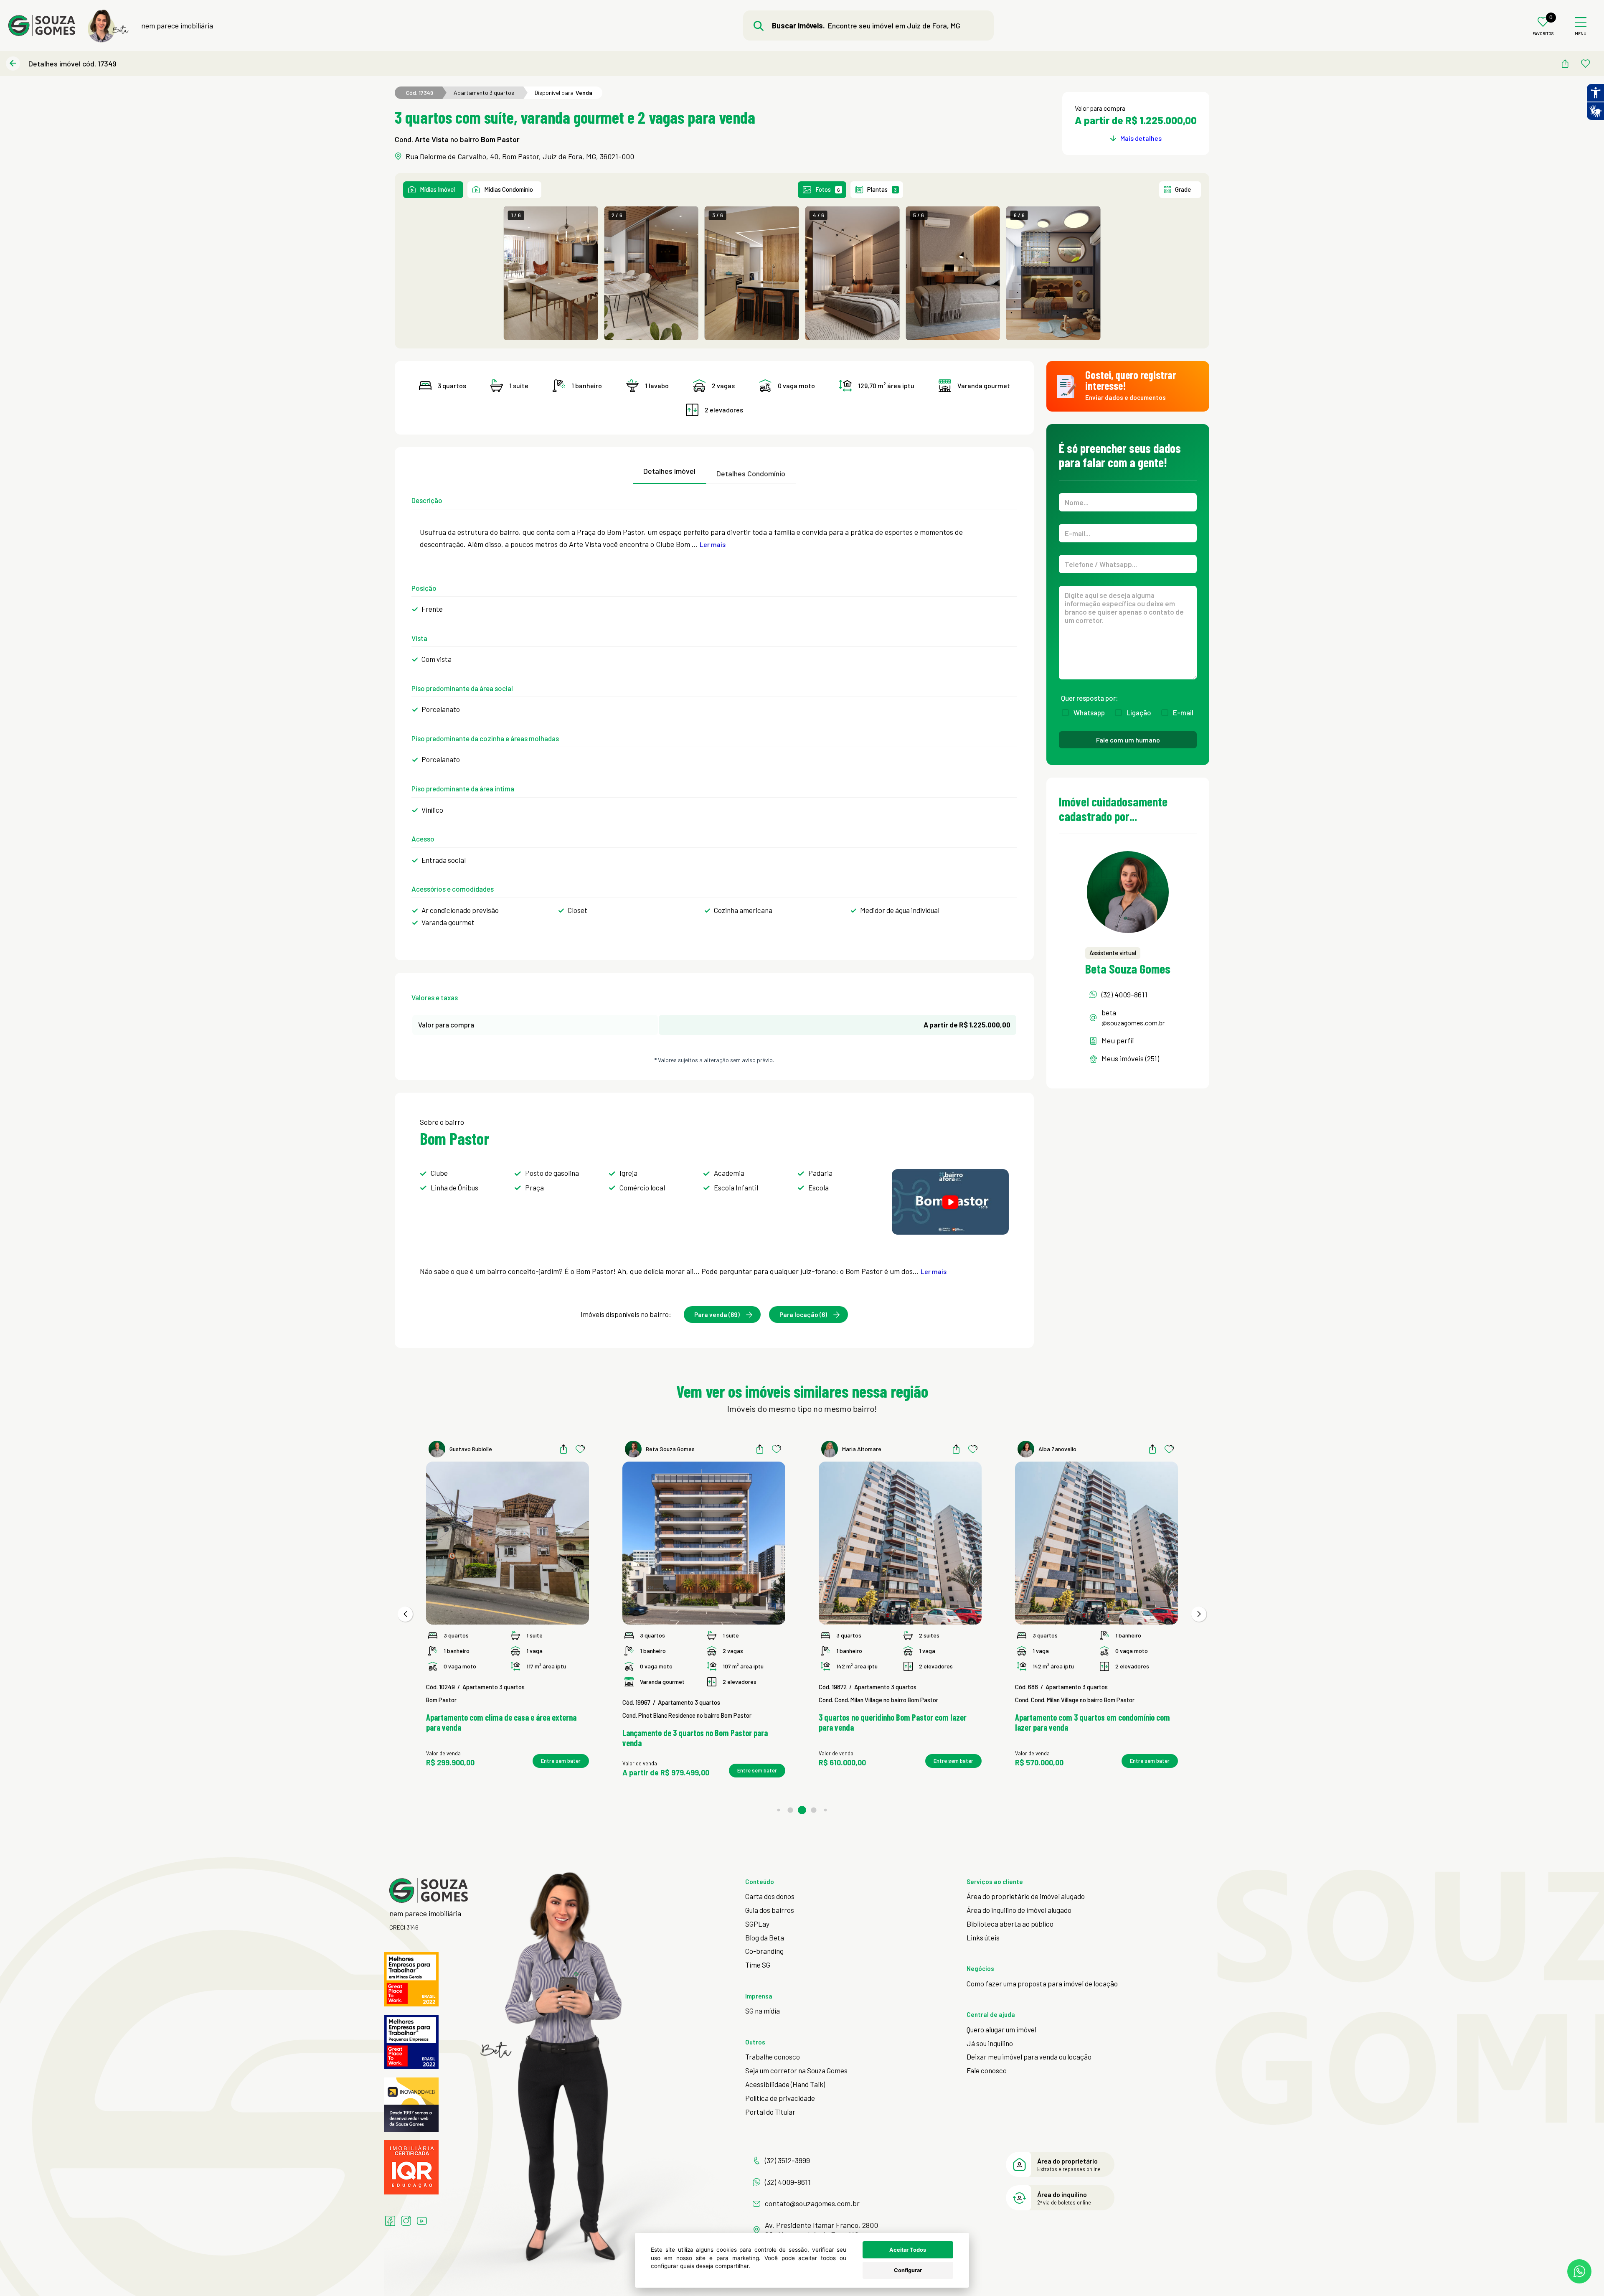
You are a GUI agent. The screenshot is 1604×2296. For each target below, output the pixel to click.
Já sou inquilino (990, 2043)
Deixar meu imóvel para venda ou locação (1029, 2057)
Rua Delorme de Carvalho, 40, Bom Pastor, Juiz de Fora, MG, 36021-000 (520, 156)
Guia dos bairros (770, 1910)
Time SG (758, 1965)
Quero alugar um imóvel (1001, 2029)
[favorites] (1586, 64)
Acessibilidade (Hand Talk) (785, 2084)
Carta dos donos (770, 1896)
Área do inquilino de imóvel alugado (1019, 1910)
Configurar (908, 2270)
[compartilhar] (1565, 64)
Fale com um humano (1128, 740)
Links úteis (983, 1937)
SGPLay (757, 1924)
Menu (1581, 34)
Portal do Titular (770, 2112)
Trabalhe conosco (773, 2057)
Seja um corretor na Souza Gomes (796, 2070)
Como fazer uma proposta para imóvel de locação (1042, 1983)
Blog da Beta (765, 1937)
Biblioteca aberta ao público (1010, 1924)
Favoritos (1543, 34)
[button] (405, 1614)
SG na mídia (763, 2011)
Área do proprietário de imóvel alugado (1026, 1896)
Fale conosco (987, 2070)
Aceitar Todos (908, 2250)
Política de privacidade (780, 2098)
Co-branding (764, 1951)
